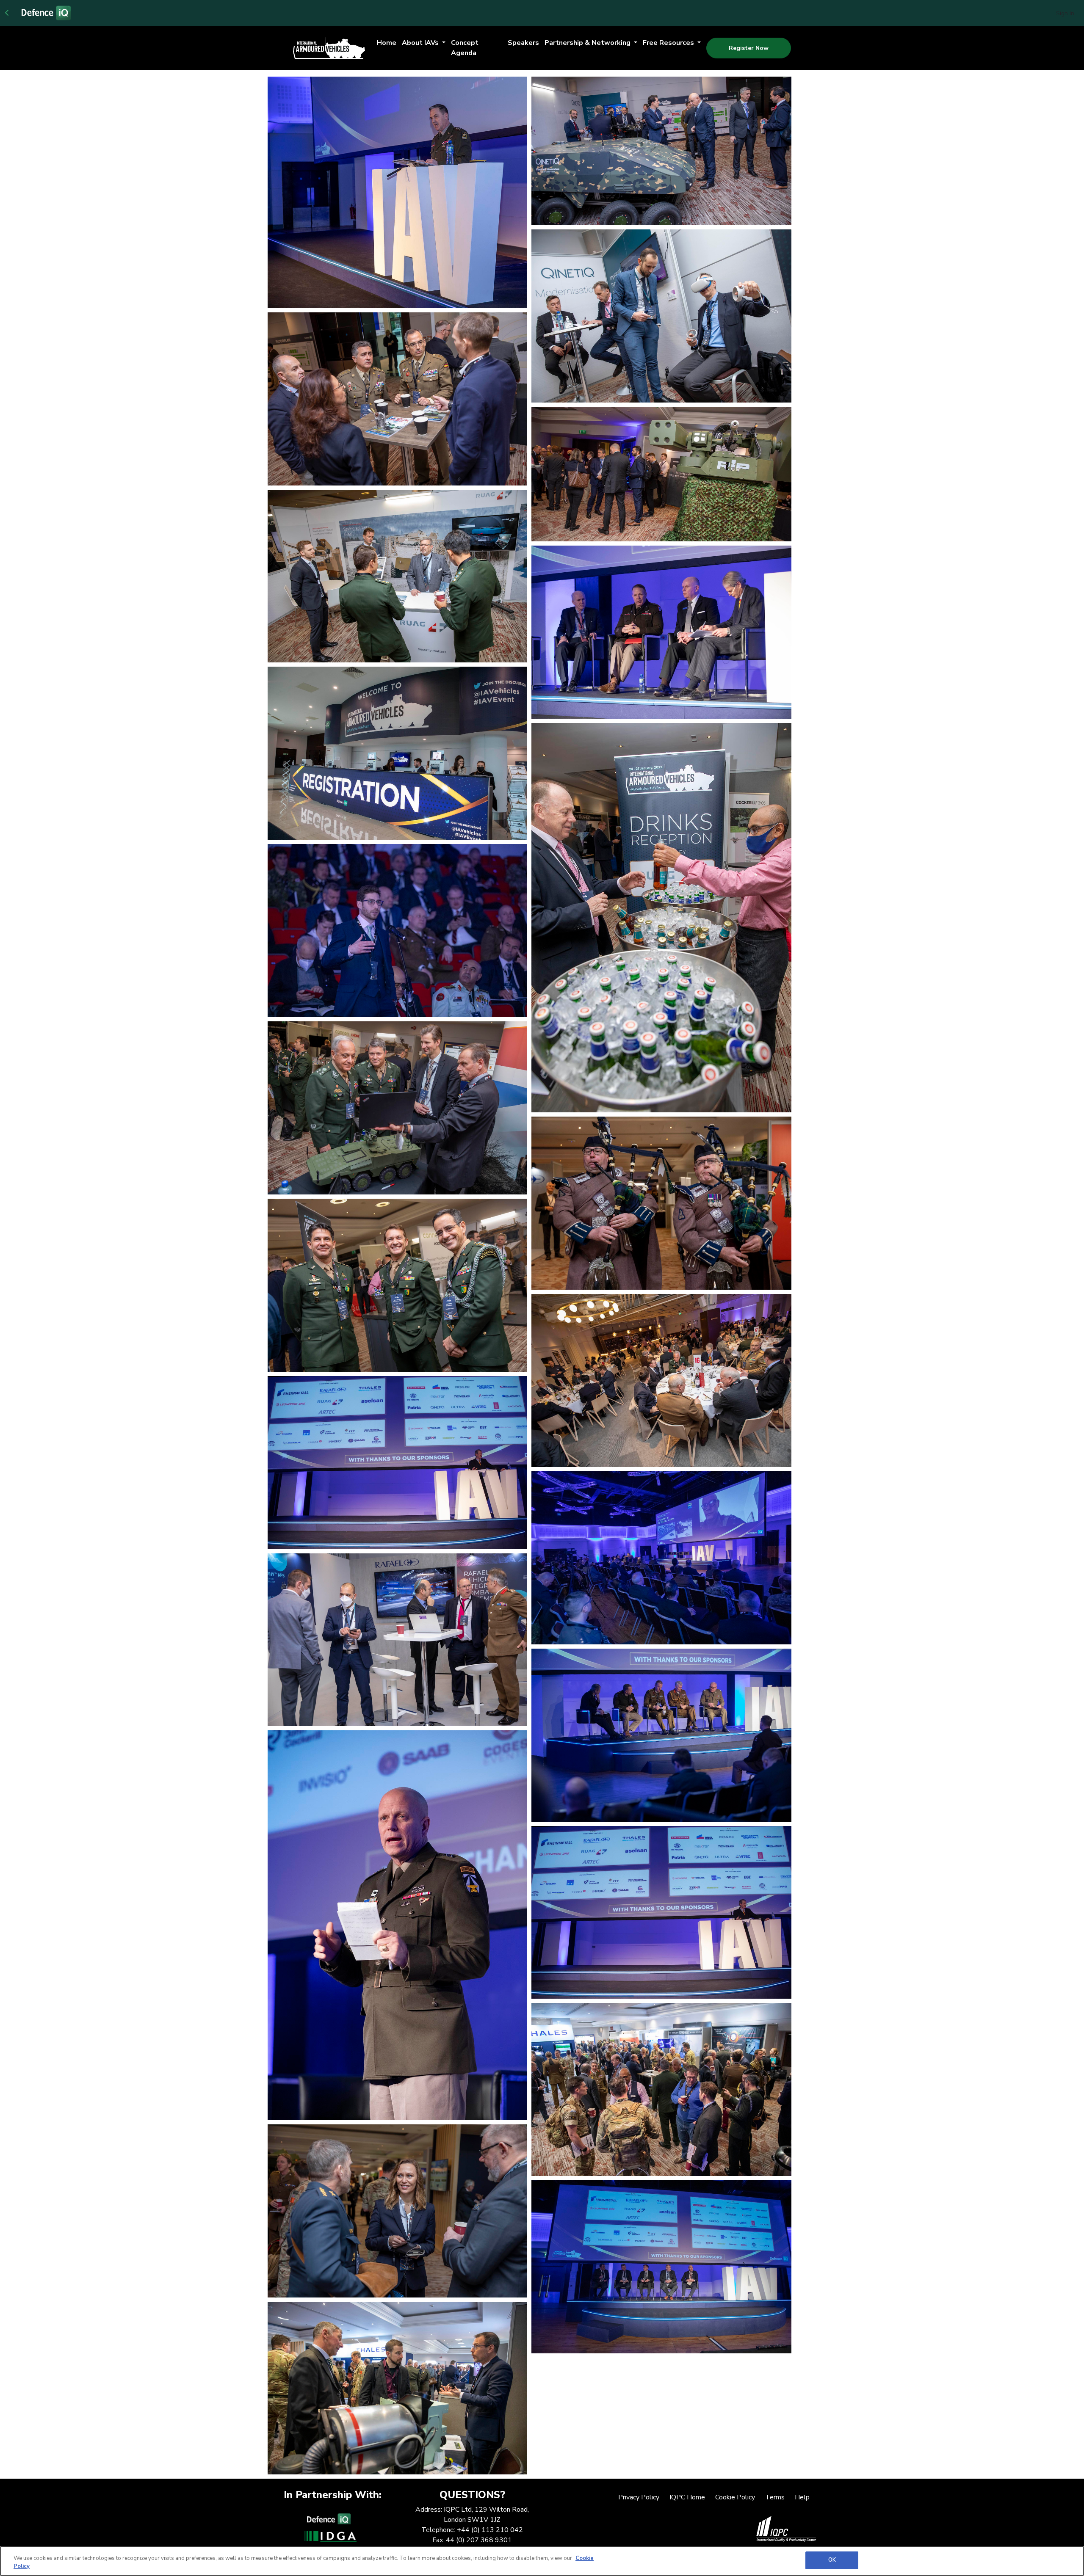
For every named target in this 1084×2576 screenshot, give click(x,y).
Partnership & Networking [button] (588, 43)
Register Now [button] (749, 48)
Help (802, 2497)
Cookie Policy (735, 2497)
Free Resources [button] (669, 43)
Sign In (1065, 13)
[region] (542, 2561)
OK (832, 2560)
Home (387, 43)
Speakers (523, 43)
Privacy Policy (639, 2497)
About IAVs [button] (421, 43)
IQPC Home (687, 2497)
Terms (775, 2497)
